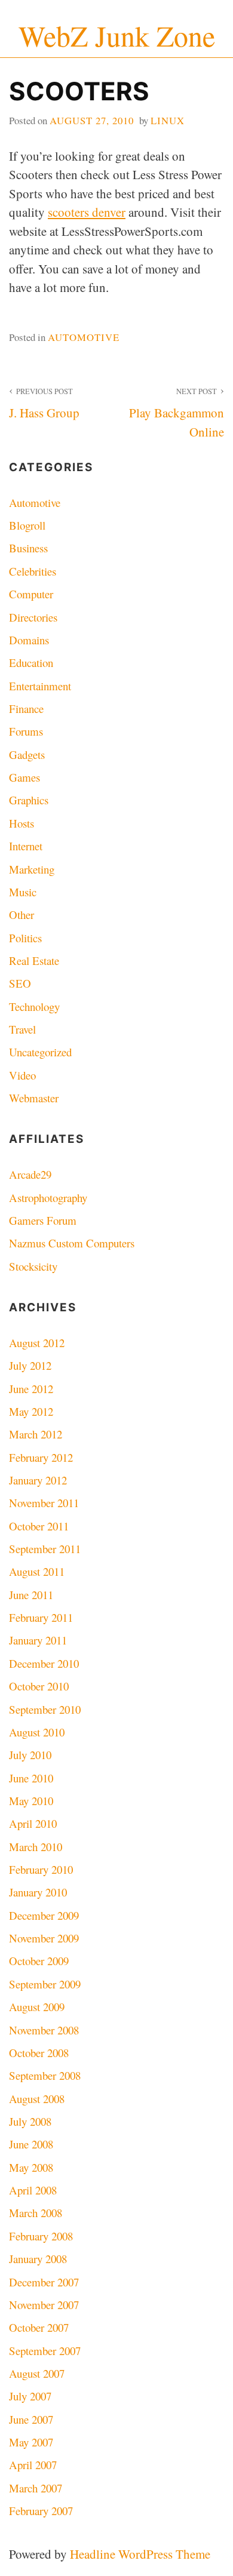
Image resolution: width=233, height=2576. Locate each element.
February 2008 (41, 2236)
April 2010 (33, 1823)
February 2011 (41, 1617)
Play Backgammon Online (177, 413)
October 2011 (39, 1526)
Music (23, 892)
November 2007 (44, 2305)
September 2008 (45, 2075)
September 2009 (45, 1984)
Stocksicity (33, 1266)
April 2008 (33, 2190)
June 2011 (31, 1595)
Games (24, 777)
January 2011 (38, 1640)
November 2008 (44, 2030)
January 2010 (38, 1892)
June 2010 (31, 1778)
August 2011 (37, 1571)
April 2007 (33, 2465)
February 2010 (41, 1869)
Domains (29, 640)
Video (22, 1075)
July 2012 (30, 1365)
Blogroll (27, 525)
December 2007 (44, 2282)
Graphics (29, 800)
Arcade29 (30, 1174)
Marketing (32, 869)
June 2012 (31, 1389)
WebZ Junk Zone (117, 36)
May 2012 (31, 1411)
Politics (25, 938)
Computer (31, 594)
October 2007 (39, 2327)
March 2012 (36, 1434)
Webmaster (34, 1098)
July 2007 (30, 2396)
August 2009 (37, 2007)
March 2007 (36, 2488)
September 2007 (45, 2351)
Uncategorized (40, 1052)
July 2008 (30, 2121)
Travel (22, 1029)
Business (28, 548)
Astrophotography (48, 1198)
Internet (26, 846)
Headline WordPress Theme (140, 2554)
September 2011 (45, 1549)
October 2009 (39, 1961)
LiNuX (168, 120)
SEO (20, 983)
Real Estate (34, 960)
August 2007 (37, 2373)
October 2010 (39, 1686)
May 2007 (31, 2442)
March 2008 (36, 2213)
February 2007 (41, 2511)
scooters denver (87, 212)
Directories (33, 617)
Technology (34, 1006)
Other (22, 914)
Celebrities (33, 571)
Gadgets (27, 754)
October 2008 (39, 2053)
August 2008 (37, 2099)
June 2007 (31, 2419)
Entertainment (40, 686)
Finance (26, 708)
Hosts (22, 823)
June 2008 (31, 2144)
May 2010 (31, 1801)
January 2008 (38, 2259)
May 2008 (31, 2167)
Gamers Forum (43, 1220)
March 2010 (36, 1847)
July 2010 (30, 1755)
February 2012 (41, 1457)
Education (31, 663)
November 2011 (44, 1503)
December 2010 (44, 1663)
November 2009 (44, 1938)
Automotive (84, 337)
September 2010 (45, 1709)
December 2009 (44, 1915)
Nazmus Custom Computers (72, 1243)
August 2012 (37, 1343)
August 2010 (37, 1732)
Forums (26, 731)
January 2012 (38, 1480)
